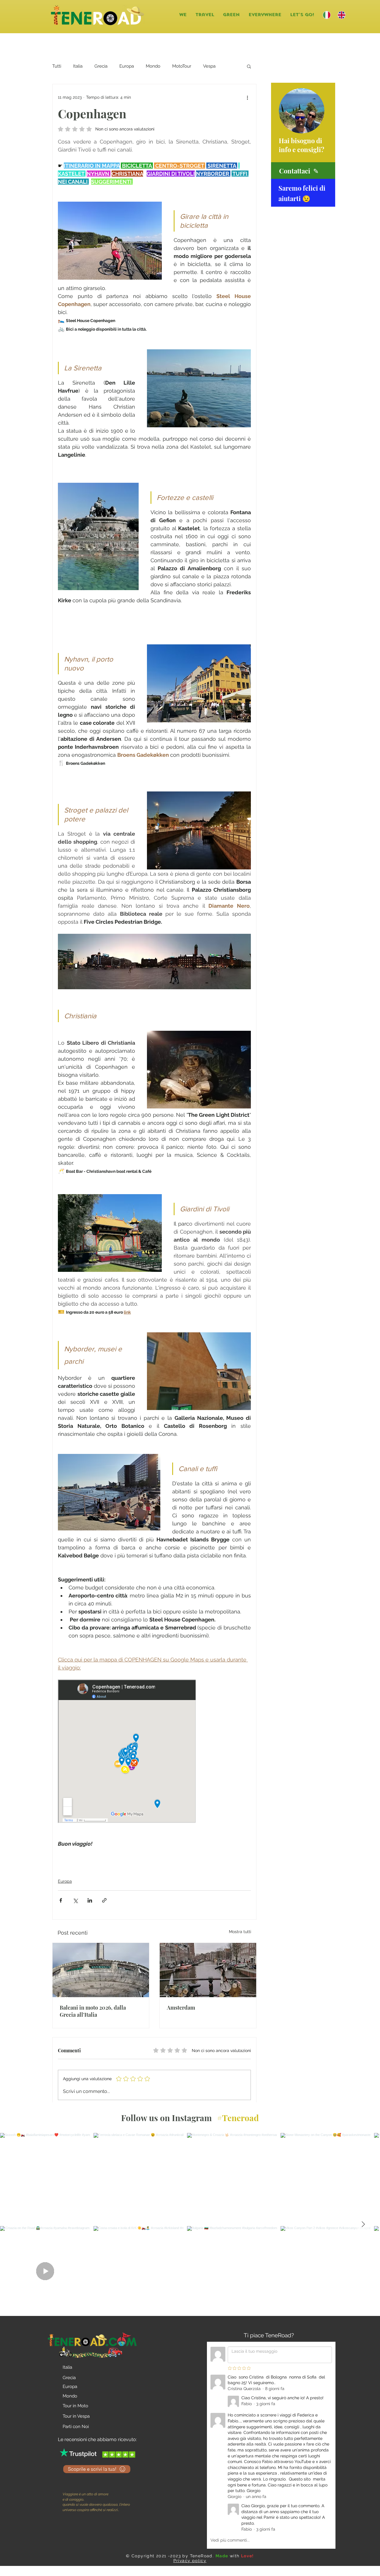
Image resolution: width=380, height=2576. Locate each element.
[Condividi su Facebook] (61, 1900)
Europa (127, 66)
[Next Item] (363, 2224)
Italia (78, 66)
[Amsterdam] (208, 1970)
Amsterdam (181, 2008)
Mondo (153, 66)
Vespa (209, 66)
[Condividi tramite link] (104, 1900)
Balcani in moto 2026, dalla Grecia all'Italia (93, 2011)
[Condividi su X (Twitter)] (75, 1900)
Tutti (57, 66)
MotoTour (182, 66)
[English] (341, 15)
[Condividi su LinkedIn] (90, 1900)
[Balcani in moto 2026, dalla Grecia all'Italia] (101, 1970)
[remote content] (127, 1752)
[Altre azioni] (247, 97)
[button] (205, 15)
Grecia (101, 66)
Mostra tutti (240, 1932)
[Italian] (326, 15)
